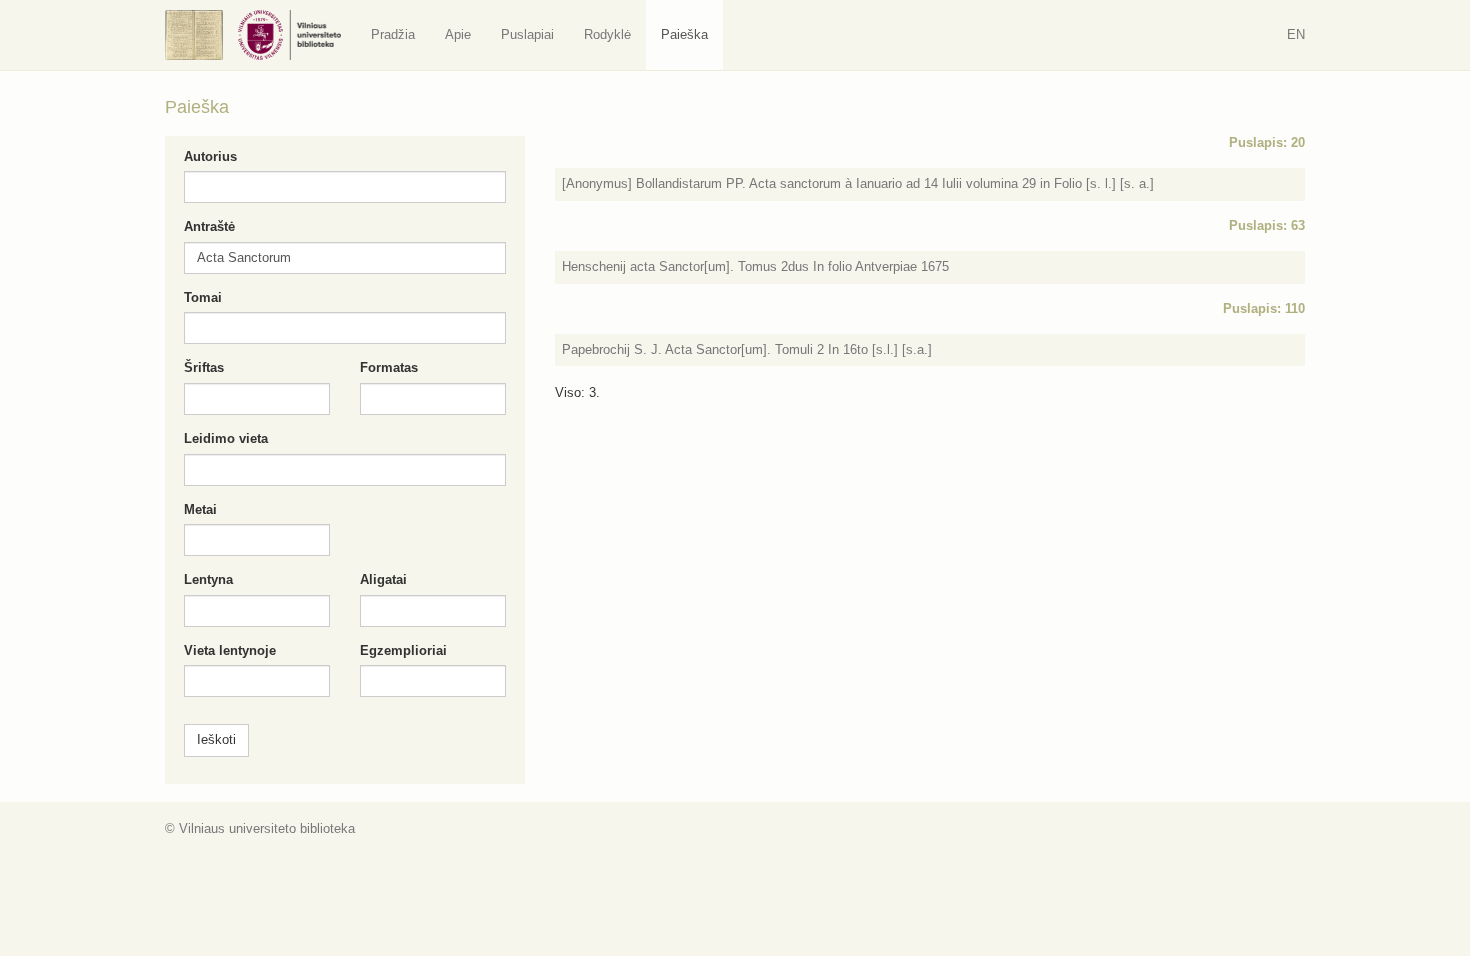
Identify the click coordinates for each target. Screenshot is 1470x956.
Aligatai (383, 579)
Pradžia (393, 34)
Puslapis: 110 (1264, 308)
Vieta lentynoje (230, 650)
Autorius (210, 156)
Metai (200, 509)
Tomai (203, 297)
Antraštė (209, 226)
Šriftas (204, 367)
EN (1296, 34)
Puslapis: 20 (1267, 142)
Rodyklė (607, 34)
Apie (458, 34)
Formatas (389, 367)
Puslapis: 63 (1267, 225)
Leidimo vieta (226, 438)
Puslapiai (527, 34)
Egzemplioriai (403, 650)
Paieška (684, 34)
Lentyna (208, 579)
